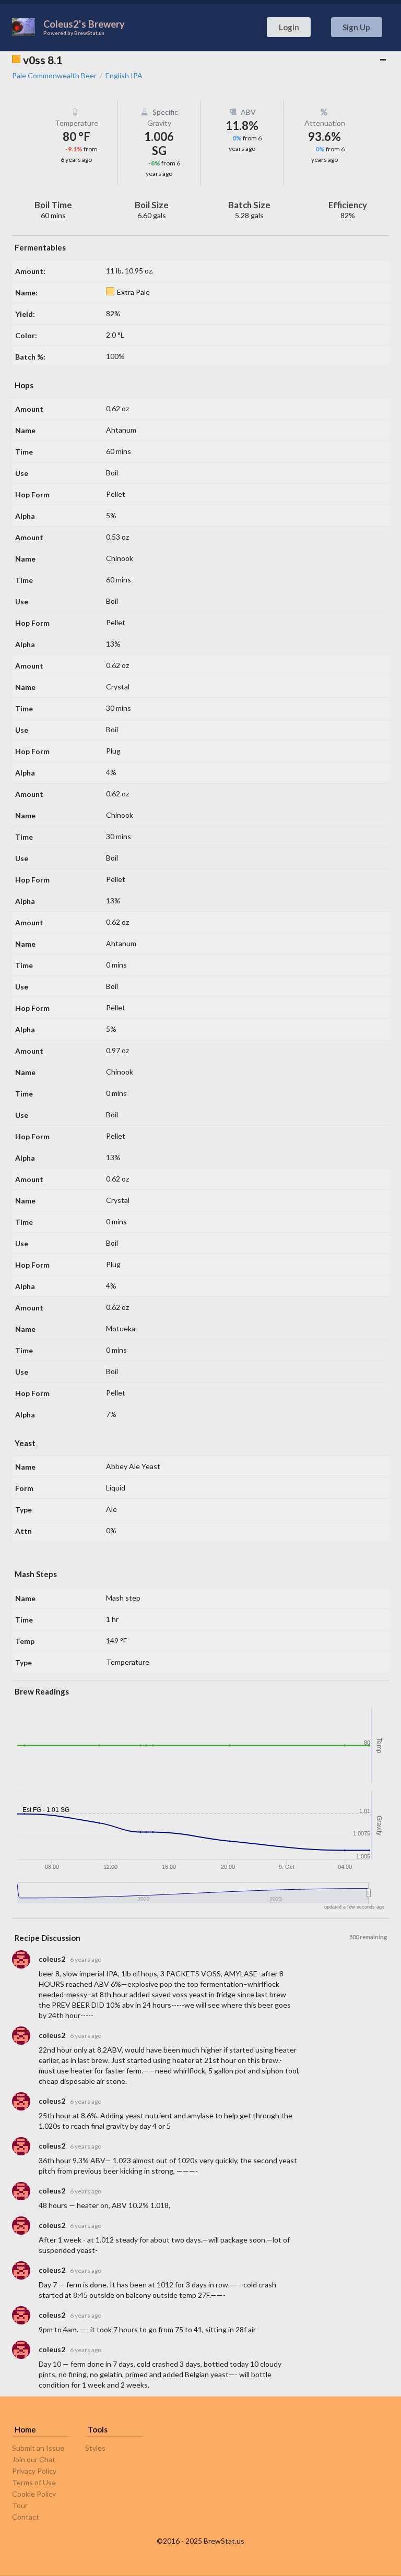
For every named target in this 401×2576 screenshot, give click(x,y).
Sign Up (356, 27)
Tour (20, 2505)
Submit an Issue (38, 2448)
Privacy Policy (34, 2471)
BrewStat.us (89, 33)
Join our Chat (34, 2459)
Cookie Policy (34, 2494)
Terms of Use (34, 2482)
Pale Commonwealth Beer (54, 76)
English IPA (124, 76)
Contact (26, 2517)
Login (289, 27)
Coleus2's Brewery (84, 24)
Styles (95, 2448)
